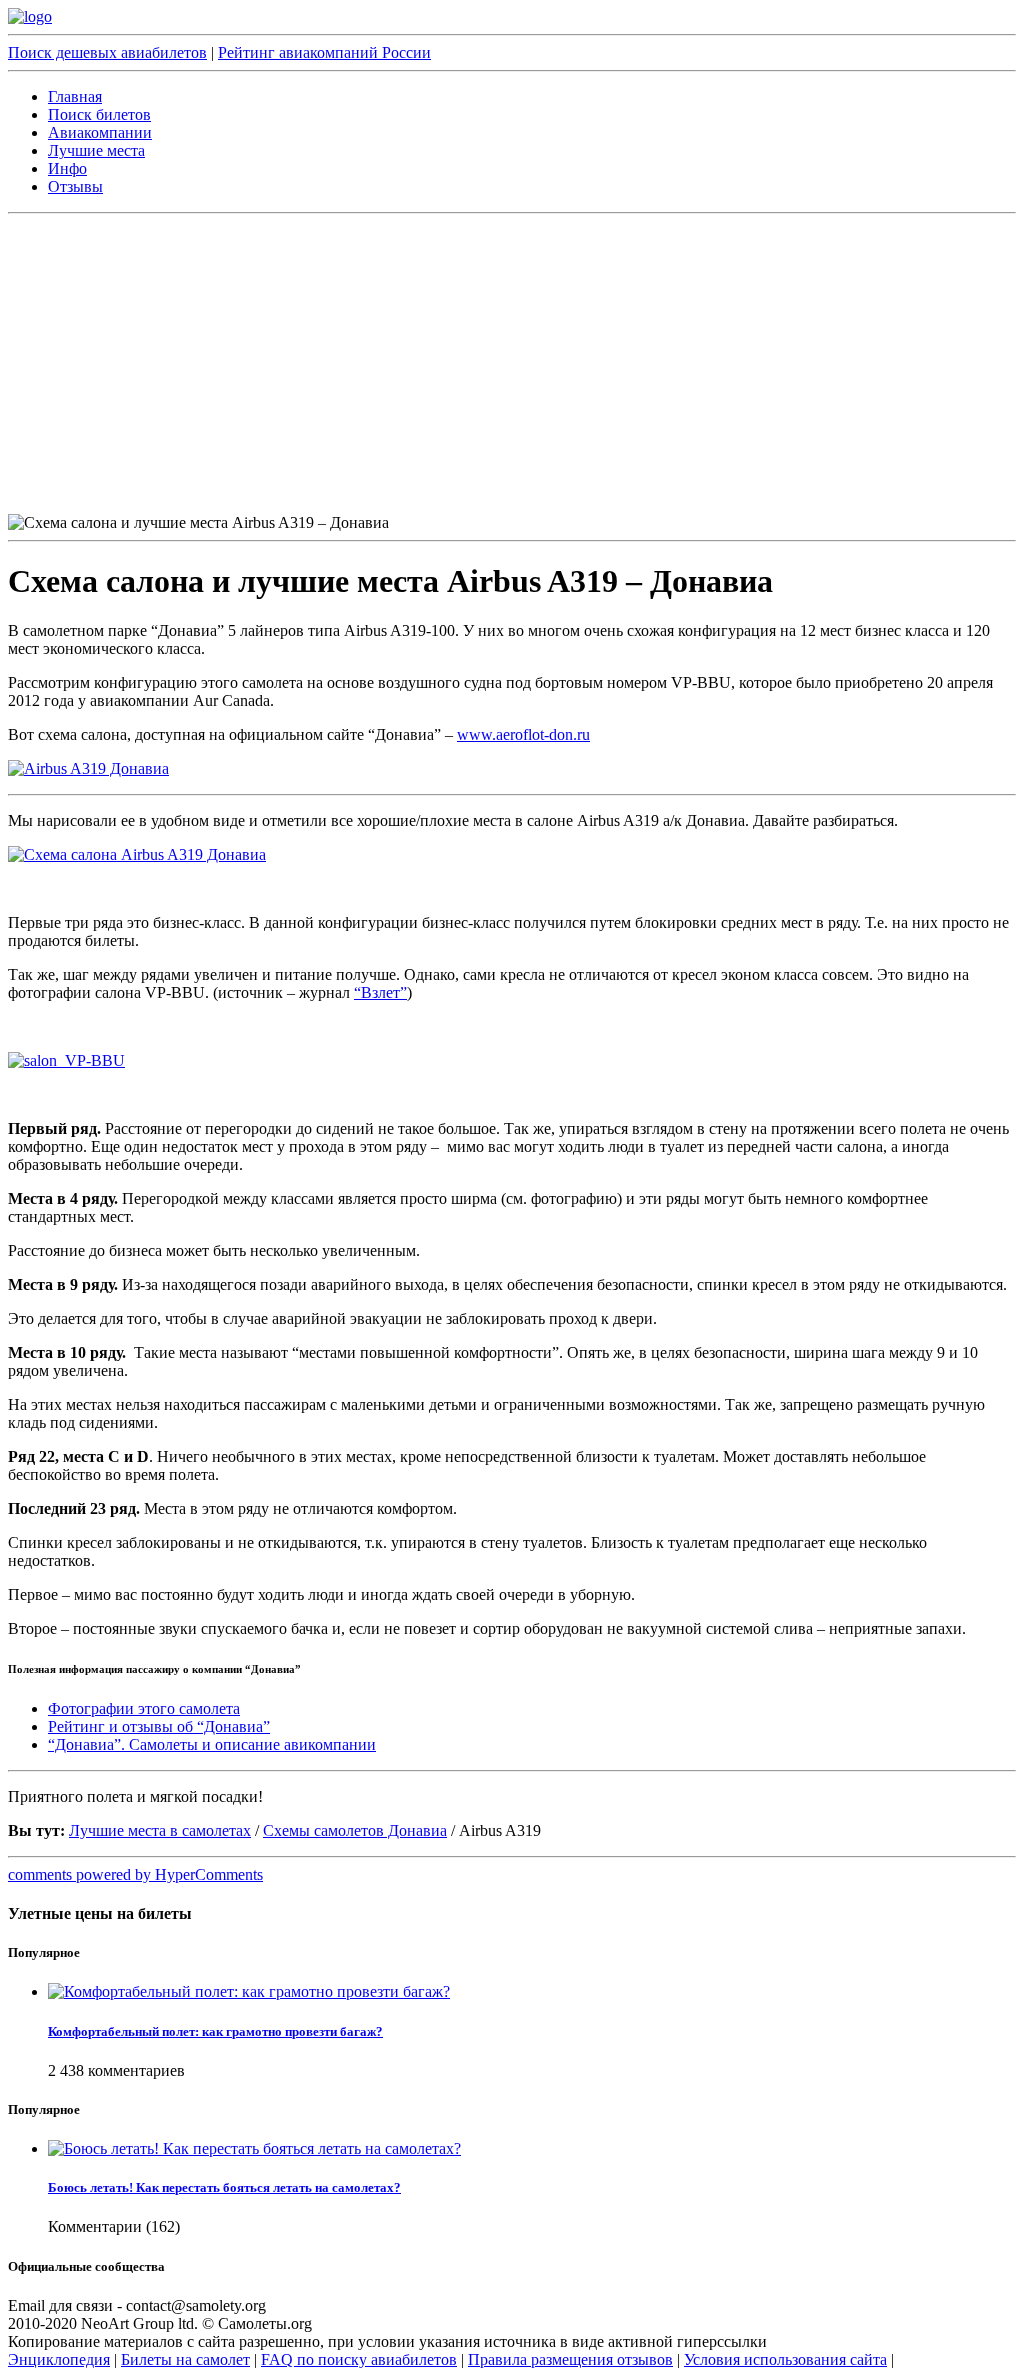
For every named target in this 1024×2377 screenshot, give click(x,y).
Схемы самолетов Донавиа (355, 1830)
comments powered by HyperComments (135, 1874)
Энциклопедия (59, 2359)
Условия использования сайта (785, 2359)
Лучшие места (96, 150)
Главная (75, 96)
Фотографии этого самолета (144, 1708)
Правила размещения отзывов (570, 2359)
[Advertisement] (512, 364)
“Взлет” (380, 992)
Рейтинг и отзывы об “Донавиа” (159, 1726)
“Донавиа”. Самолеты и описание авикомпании (212, 1744)
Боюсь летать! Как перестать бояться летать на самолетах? (224, 2187)
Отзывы (75, 186)
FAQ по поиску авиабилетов (359, 2359)
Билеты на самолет (185, 2359)
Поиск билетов (99, 114)
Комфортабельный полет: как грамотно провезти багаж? (215, 2031)
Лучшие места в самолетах (160, 1830)
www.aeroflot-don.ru (523, 734)
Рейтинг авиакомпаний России (324, 52)
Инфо (67, 168)
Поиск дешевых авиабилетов (107, 52)
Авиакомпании (100, 132)
